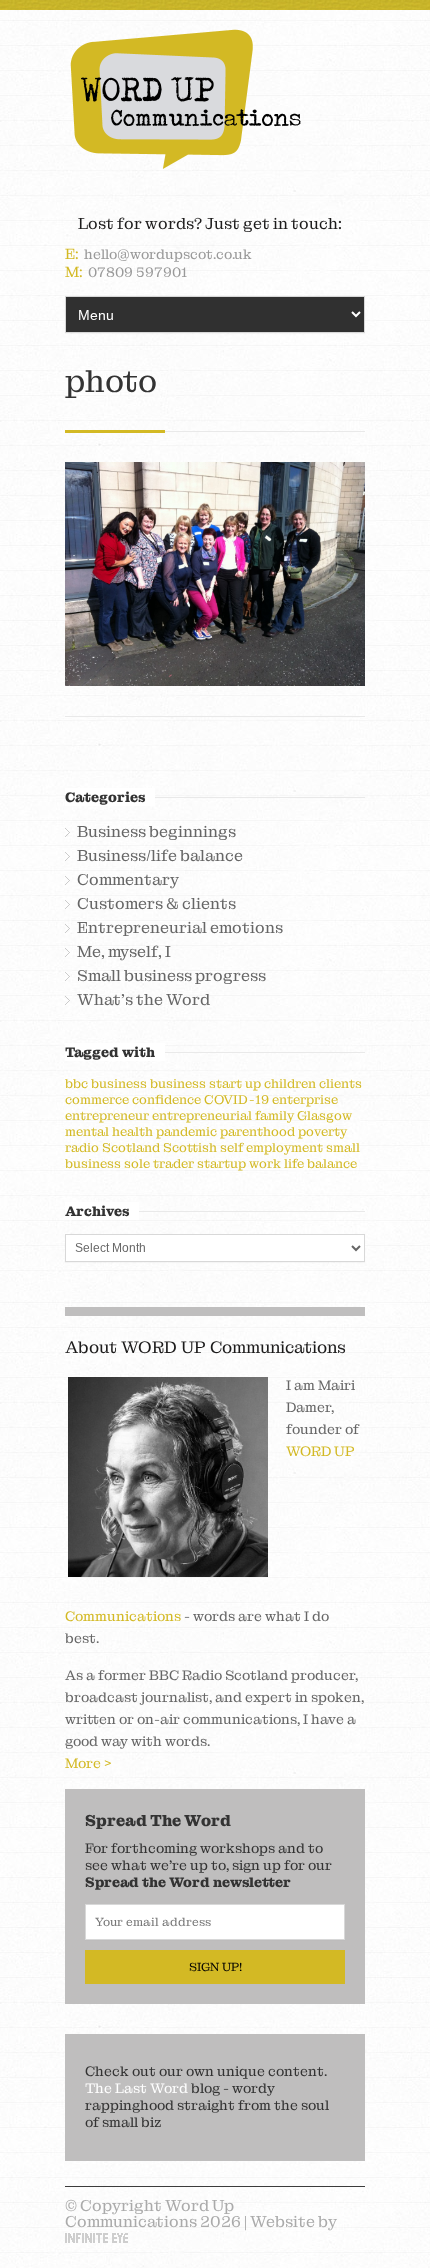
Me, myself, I (124, 952)
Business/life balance (160, 856)
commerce (97, 1099)
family (274, 1115)
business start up (205, 1083)
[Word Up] (215, 99)
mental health (109, 1131)
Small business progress (171, 976)
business (119, 1083)
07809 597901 (137, 272)
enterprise (305, 1099)
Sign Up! (215, 1967)
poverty (322, 1131)
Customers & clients (156, 904)
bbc (76, 1083)
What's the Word (143, 1000)
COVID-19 (236, 1099)
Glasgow (324, 1115)
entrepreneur (107, 1115)
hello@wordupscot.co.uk (168, 254)
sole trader (159, 1163)
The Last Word (136, 2088)
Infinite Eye (96, 2238)
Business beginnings (156, 832)
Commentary (128, 880)
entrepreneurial (202, 1115)
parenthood (257, 1131)
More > (88, 1763)
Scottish (190, 1147)
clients (340, 1083)
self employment (271, 1147)
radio (82, 1147)
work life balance (303, 1163)
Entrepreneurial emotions (180, 928)
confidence (166, 1099)
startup (221, 1163)
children (290, 1083)
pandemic (186, 1131)
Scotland (131, 1147)
